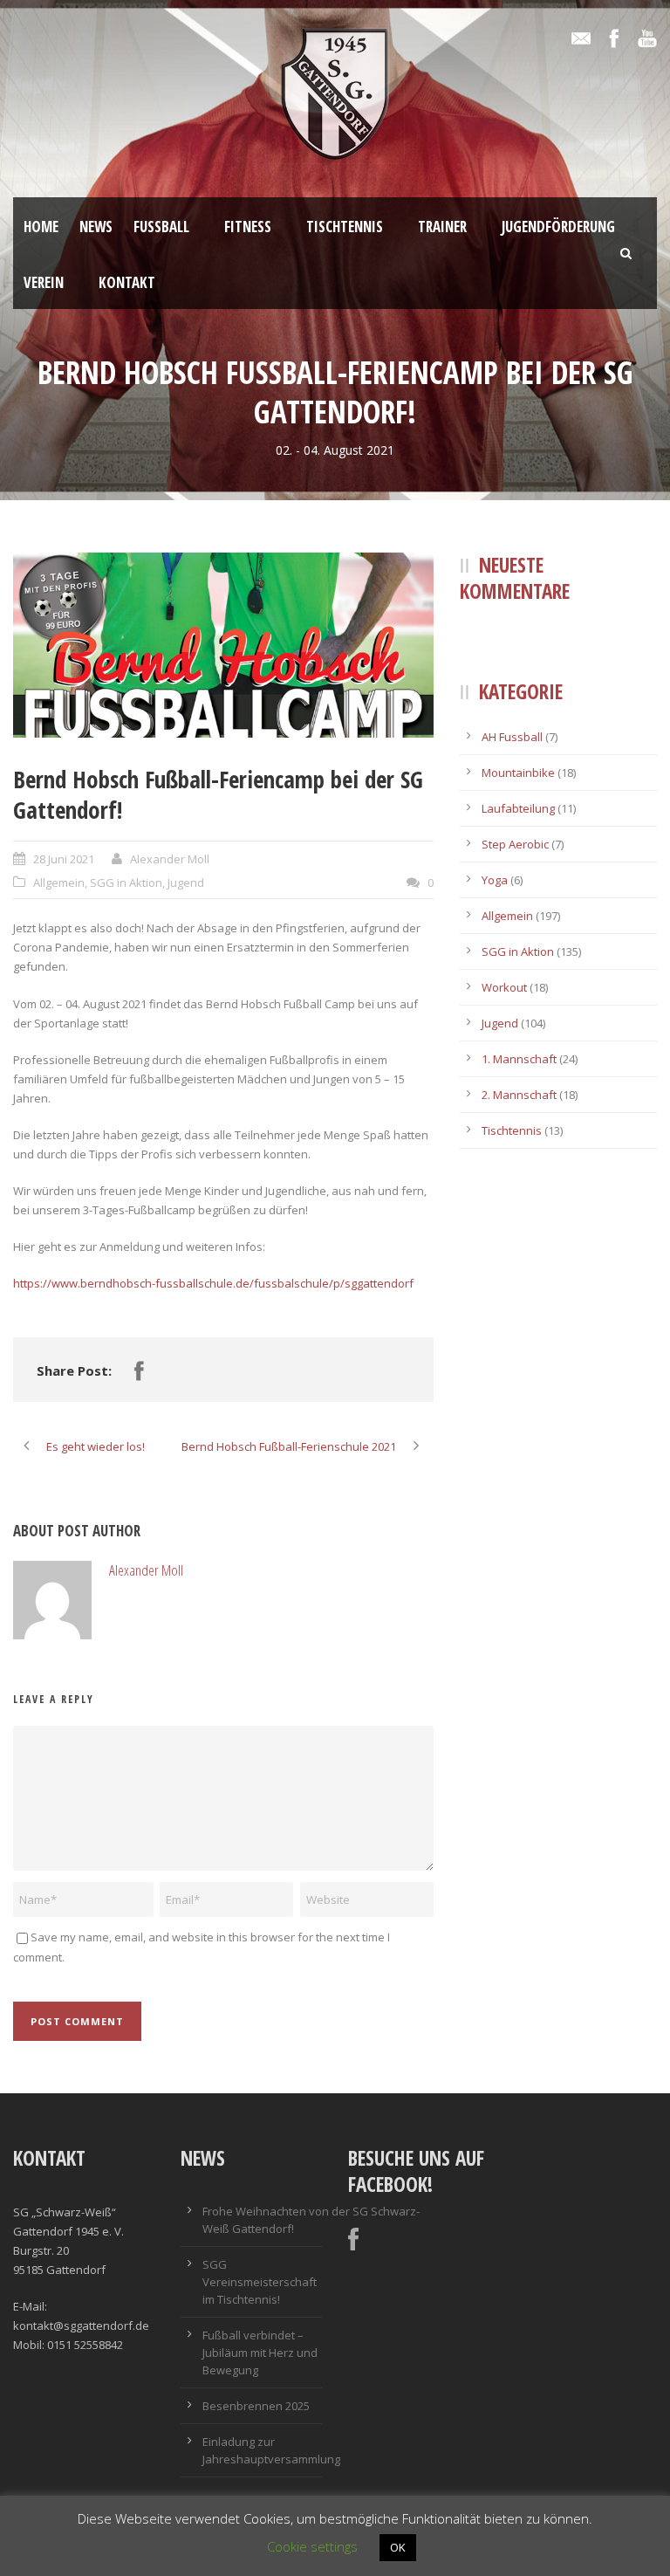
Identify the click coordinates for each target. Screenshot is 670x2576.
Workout (504, 987)
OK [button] (398, 2547)
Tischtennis (345, 227)
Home (41, 227)
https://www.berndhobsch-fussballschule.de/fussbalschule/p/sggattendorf (213, 1283)
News (96, 227)
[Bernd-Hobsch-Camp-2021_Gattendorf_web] (223, 645)
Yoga (495, 880)
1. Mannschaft (519, 1059)
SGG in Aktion (126, 883)
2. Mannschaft (519, 1095)
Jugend (186, 883)
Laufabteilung (518, 808)
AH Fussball (512, 737)
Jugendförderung (558, 227)
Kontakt (127, 282)
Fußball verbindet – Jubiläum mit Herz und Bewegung (260, 2353)
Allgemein (59, 883)
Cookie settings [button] (312, 2546)
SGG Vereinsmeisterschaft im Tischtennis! (260, 2282)
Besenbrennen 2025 (256, 2406)
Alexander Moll (170, 859)
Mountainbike (518, 773)
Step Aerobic (515, 844)
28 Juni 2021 (64, 859)
